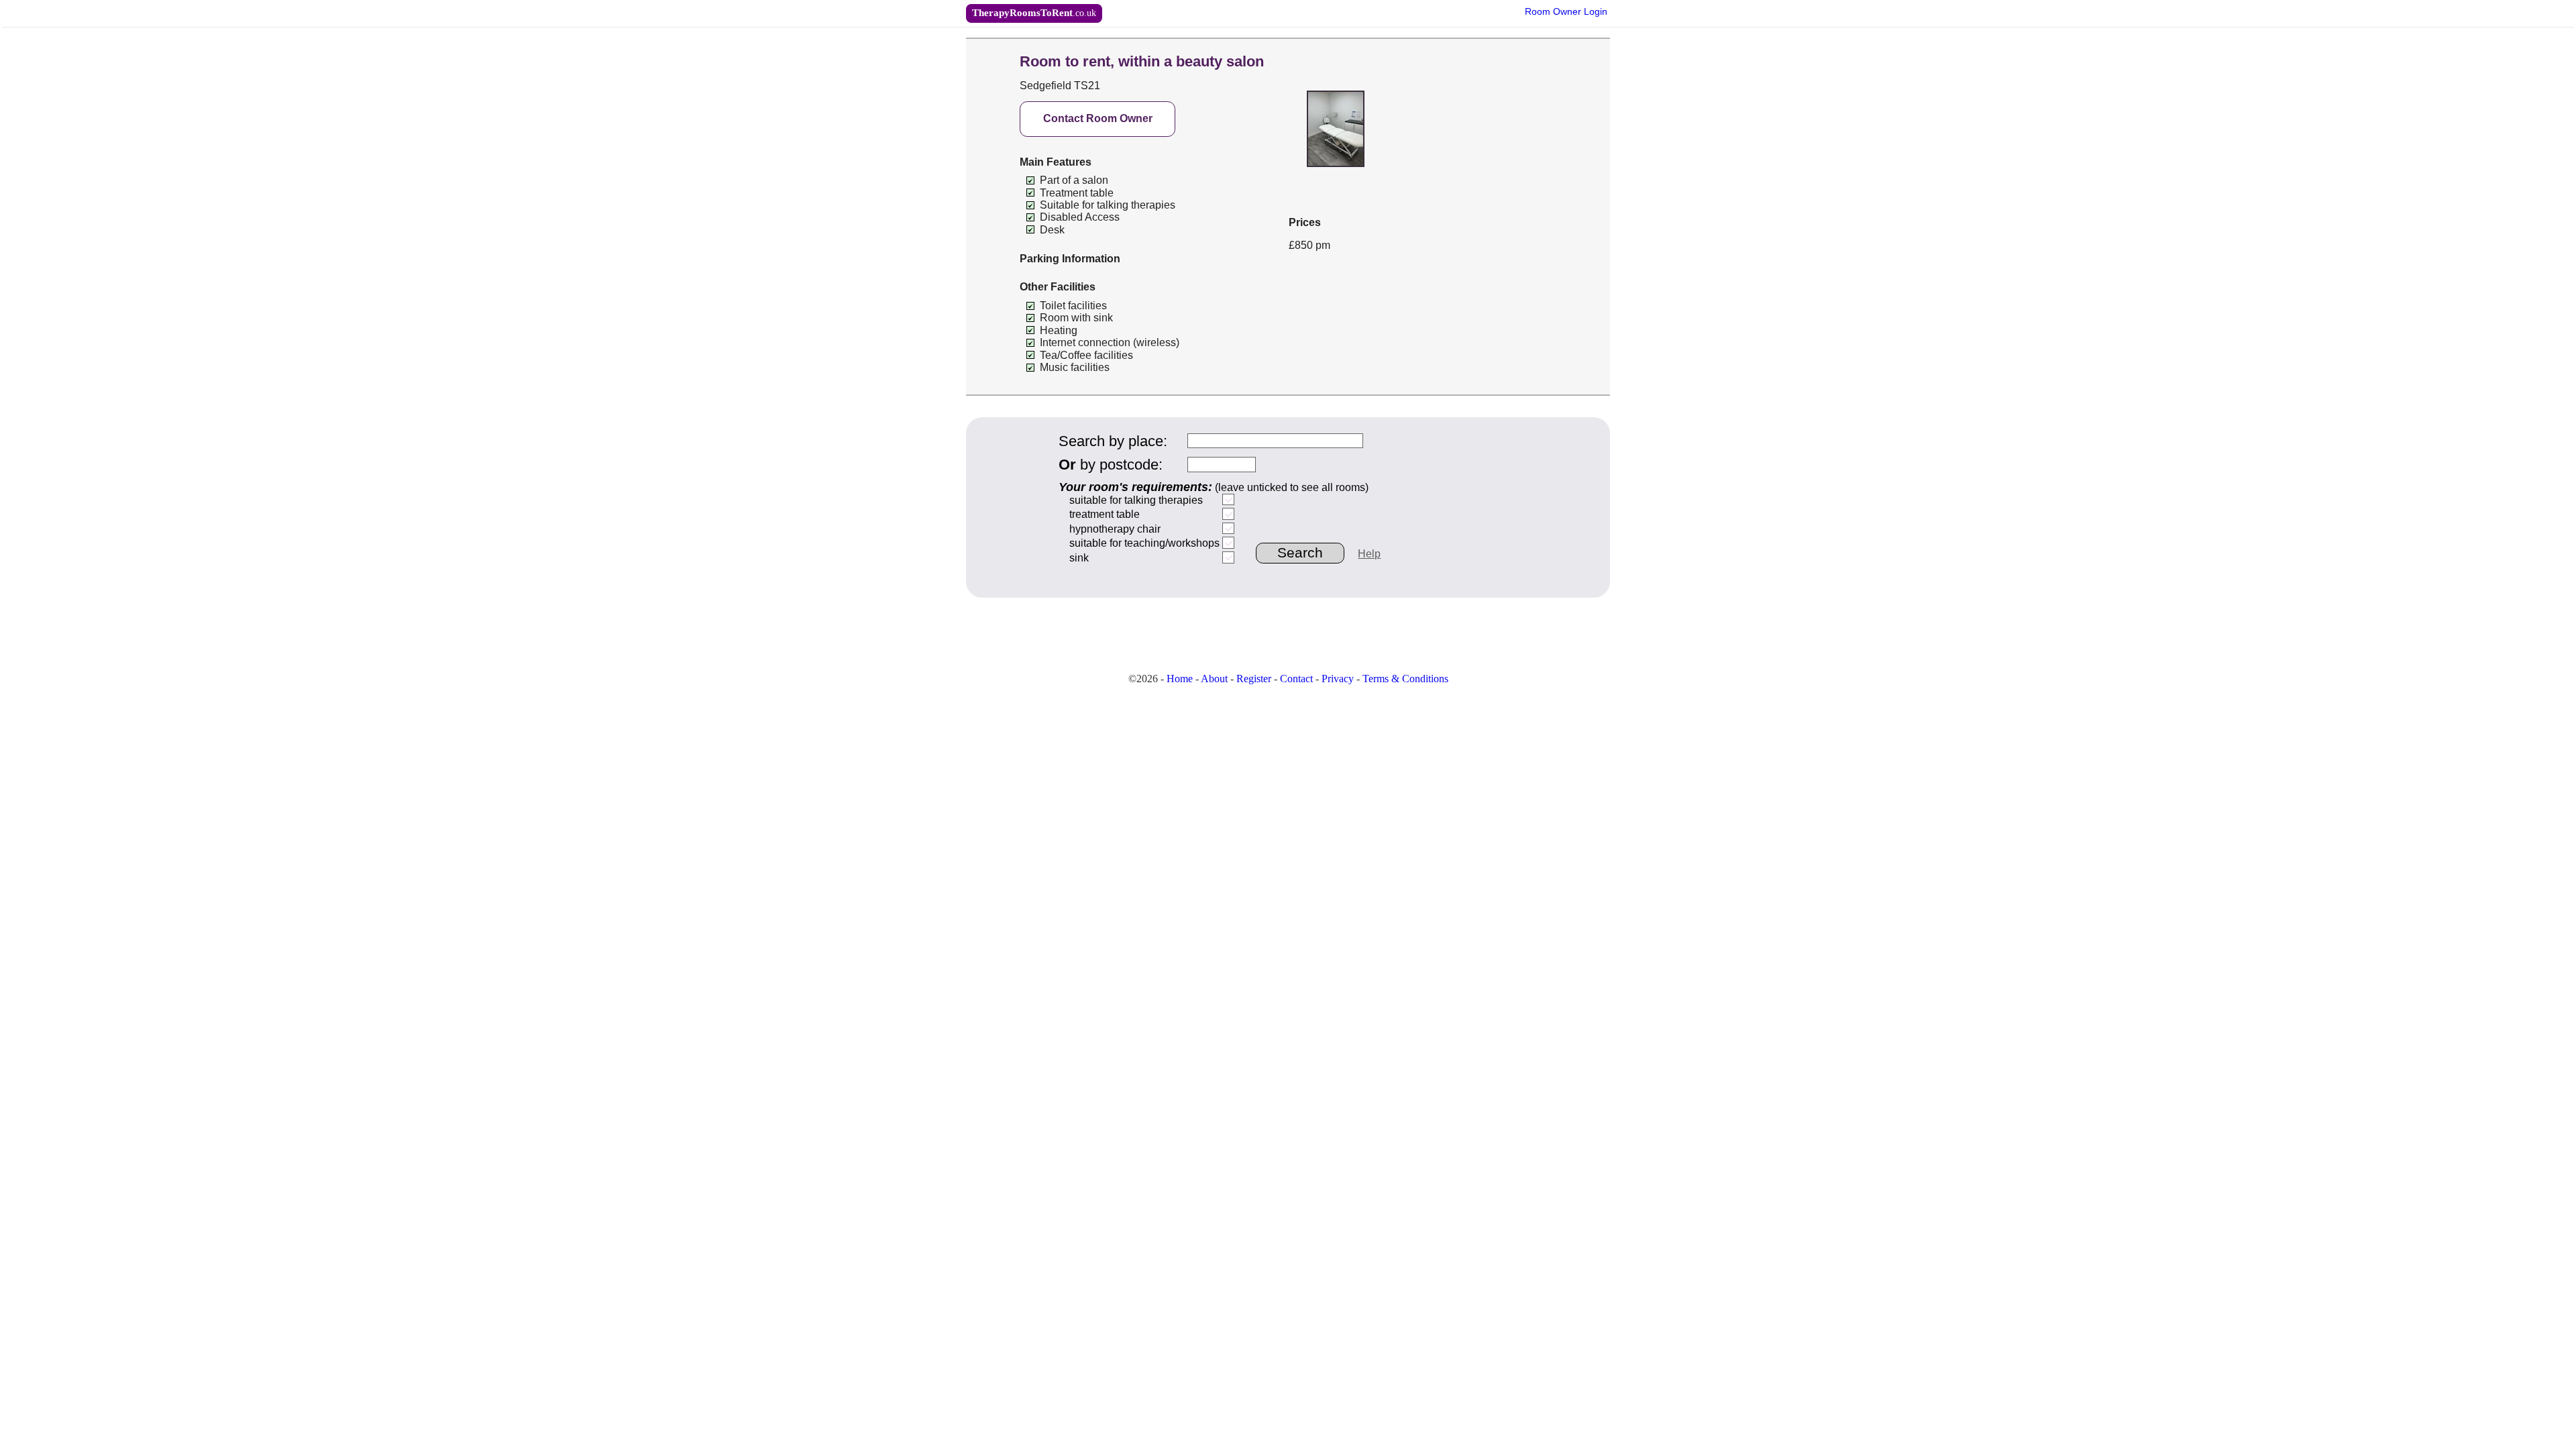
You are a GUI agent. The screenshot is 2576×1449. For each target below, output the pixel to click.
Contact (1296, 679)
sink (1079, 558)
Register (1254, 679)
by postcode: (1111, 465)
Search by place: (1113, 441)
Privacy (1338, 679)
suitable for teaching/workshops (1144, 543)
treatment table (1105, 514)
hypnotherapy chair (1115, 529)
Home (1180, 679)
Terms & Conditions (1405, 679)
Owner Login (1566, 12)
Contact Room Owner (1098, 118)
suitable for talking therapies (1136, 500)
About (1214, 679)
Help (1369, 554)
